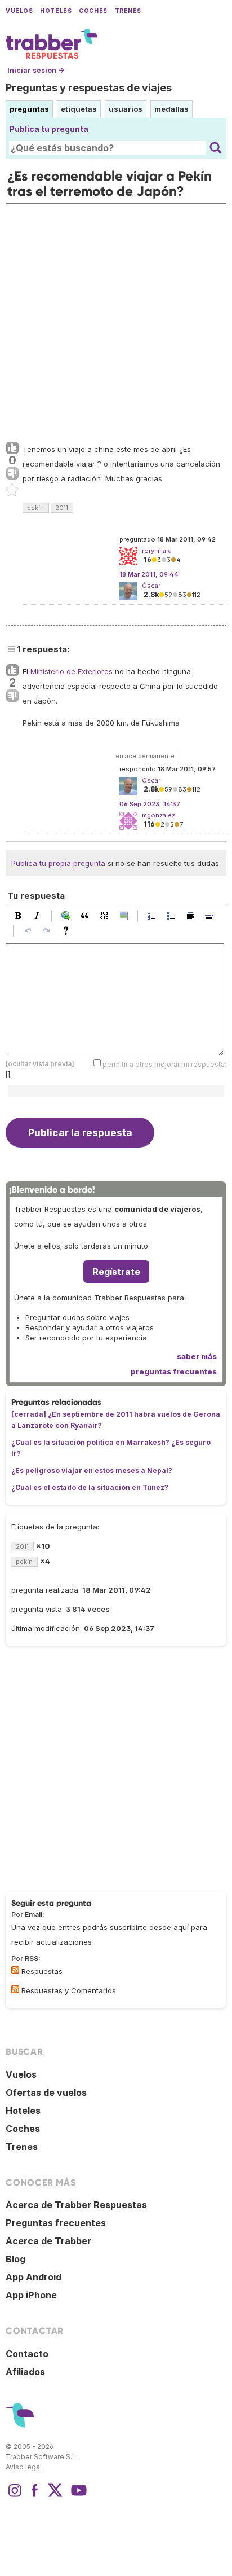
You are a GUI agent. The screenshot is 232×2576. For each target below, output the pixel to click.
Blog (15, 2259)
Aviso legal (24, 2467)
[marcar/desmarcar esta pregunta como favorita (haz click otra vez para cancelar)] (12, 490)
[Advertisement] (116, 320)
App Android (34, 2277)
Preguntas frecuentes (56, 2223)
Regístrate (116, 1272)
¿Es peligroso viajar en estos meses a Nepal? (92, 1471)
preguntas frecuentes (174, 1371)
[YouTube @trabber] (77, 2496)
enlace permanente (145, 756)
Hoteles (56, 11)
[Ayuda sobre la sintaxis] (69, 931)
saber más (197, 1356)
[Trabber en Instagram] (15, 2496)
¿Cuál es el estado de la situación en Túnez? (90, 1487)
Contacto (27, 2354)
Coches (93, 11)
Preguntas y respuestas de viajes (89, 88)
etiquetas (79, 109)
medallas (171, 109)
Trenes (128, 11)
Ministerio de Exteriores (72, 671)
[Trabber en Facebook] (35, 2496)
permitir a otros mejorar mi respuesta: (164, 1064)
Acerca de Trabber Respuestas (76, 2205)
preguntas (29, 109)
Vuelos (19, 11)
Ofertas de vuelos (46, 2093)
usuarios (126, 109)
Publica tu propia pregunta (58, 863)
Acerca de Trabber (48, 2241)
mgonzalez (159, 815)
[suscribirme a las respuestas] (15, 1970)
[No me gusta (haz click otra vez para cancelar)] (12, 474)
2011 (62, 508)
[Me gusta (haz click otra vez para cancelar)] (12, 449)
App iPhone (31, 2295)
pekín (35, 508)
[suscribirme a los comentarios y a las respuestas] (15, 1989)
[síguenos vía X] (55, 2496)
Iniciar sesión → (36, 70)
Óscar (151, 586)
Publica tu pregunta (49, 129)
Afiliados (25, 2372)
